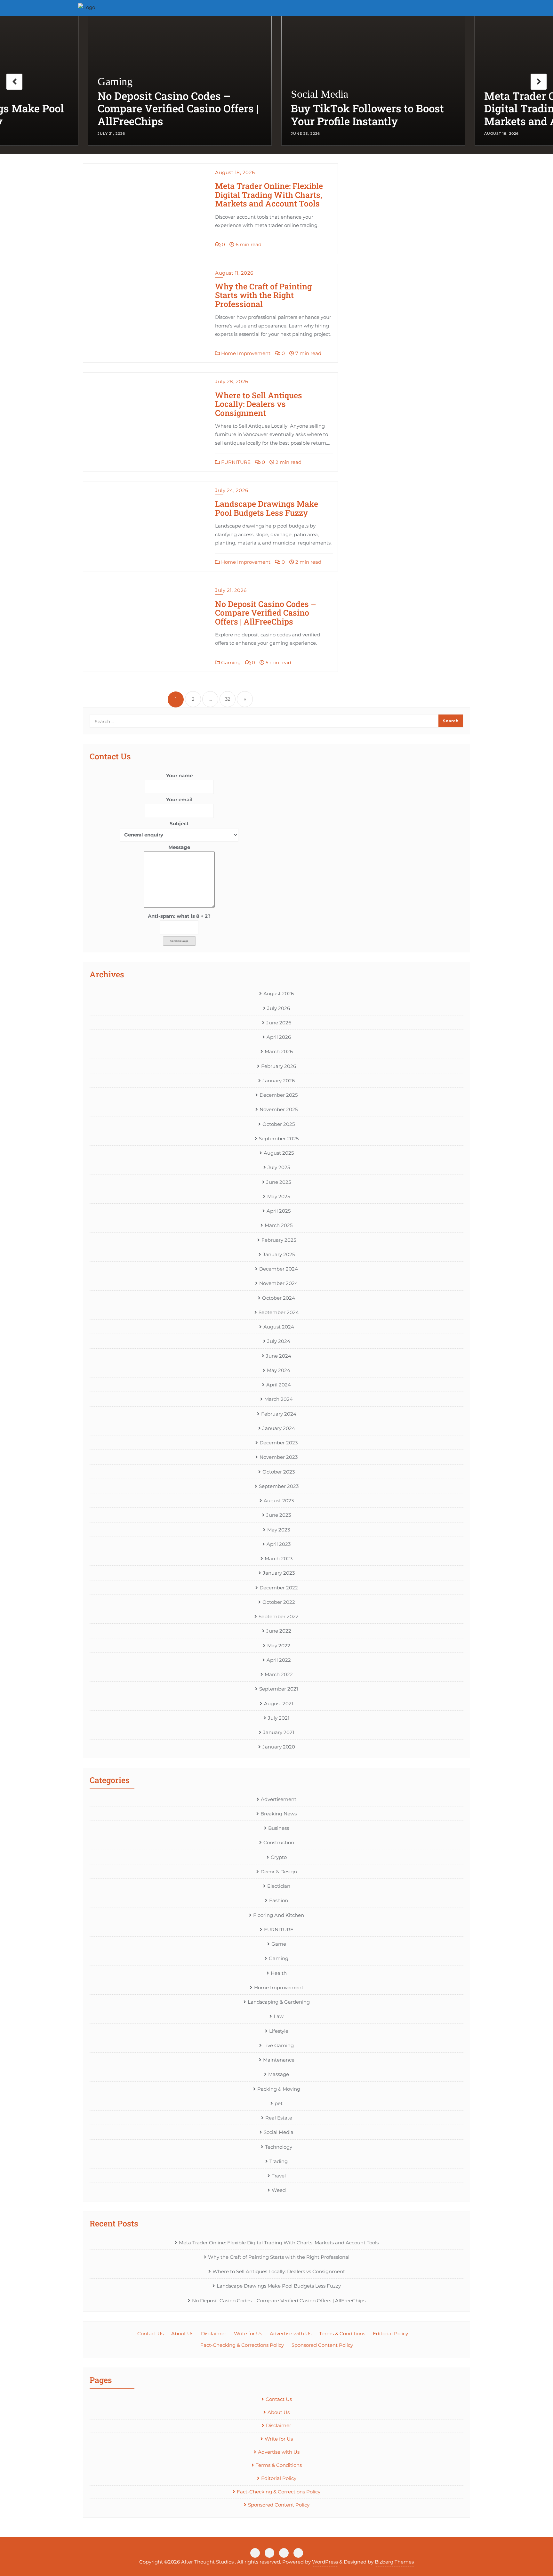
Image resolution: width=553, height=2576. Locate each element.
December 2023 (279, 1443)
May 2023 (279, 1530)
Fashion (279, 1900)
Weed (279, 2190)
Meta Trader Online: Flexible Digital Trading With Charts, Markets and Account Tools (362, 109)
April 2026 (279, 1037)
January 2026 (279, 1081)
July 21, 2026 (231, 590)
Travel (279, 2176)
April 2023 (279, 1544)
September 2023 (279, 1486)
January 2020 (279, 1747)
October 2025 (279, 1124)
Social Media (126, 94)
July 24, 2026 (232, 490)
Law (279, 2016)
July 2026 (279, 1008)
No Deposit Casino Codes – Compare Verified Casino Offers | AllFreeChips (266, 613)
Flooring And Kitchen (279, 1915)
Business (279, 1828)
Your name (179, 775)
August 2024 (279, 1327)
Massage (279, 2074)
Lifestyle (279, 2031)
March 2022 (279, 1674)
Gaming (230, 662)
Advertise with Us (291, 2334)
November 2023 (279, 1457)
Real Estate (279, 2118)
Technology (279, 2147)
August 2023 (279, 1501)
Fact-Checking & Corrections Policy (242, 2345)
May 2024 (279, 1370)
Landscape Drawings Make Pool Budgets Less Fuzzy (267, 508)
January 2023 (279, 1573)
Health (279, 1973)
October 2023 (279, 1472)
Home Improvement (245, 353)
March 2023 (279, 1559)
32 (228, 699)
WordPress (325, 2562)
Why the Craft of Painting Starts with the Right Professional (263, 295)
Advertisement (279, 1799)
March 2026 (279, 1051)
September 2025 (279, 1139)
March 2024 (279, 1399)
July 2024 (279, 1341)
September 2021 (279, 1689)
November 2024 (279, 1283)
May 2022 (279, 1646)
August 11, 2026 (234, 273)
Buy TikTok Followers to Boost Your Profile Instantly (174, 115)
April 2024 (279, 1385)
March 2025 (279, 1225)
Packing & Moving (279, 2089)
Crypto (279, 1857)
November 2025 (279, 1109)
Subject (179, 824)
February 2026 (279, 1066)
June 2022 (279, 1631)
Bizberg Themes (394, 2562)
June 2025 (279, 1182)
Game (279, 1944)
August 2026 (279, 993)
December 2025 (279, 1095)
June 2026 (279, 1023)
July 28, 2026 (232, 381)
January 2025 (279, 1254)
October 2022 (279, 1602)
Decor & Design (279, 1872)
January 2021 (279, 1732)
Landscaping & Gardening (279, 2002)
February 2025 (279, 1240)
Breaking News (279, 1814)
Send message (179, 941)
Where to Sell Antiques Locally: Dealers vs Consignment (259, 404)
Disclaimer (214, 2334)
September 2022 (279, 1616)
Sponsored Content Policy (322, 2345)
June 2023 (279, 1515)
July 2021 (279, 1718)
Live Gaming (279, 2045)
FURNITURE (235, 462)
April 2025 (279, 1211)
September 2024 (279, 1312)
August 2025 (279, 1153)
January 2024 (279, 1428)
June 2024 (279, 1356)
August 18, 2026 (235, 172)
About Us (182, 2334)
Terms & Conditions (342, 2334)
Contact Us (150, 2334)
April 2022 (279, 1660)
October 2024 (279, 1298)
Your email (179, 799)
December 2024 (279, 1269)
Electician (279, 1886)
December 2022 (279, 1588)
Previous (14, 82)
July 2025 (279, 1167)
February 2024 (279, 1414)
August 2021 (279, 1704)
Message (179, 847)
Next (539, 82)
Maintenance (279, 2060)
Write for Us (248, 2334)
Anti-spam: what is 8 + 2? (179, 916)
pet (279, 2103)
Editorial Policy (390, 2334)
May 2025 (279, 1196)
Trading (279, 2161)
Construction (279, 1842)
